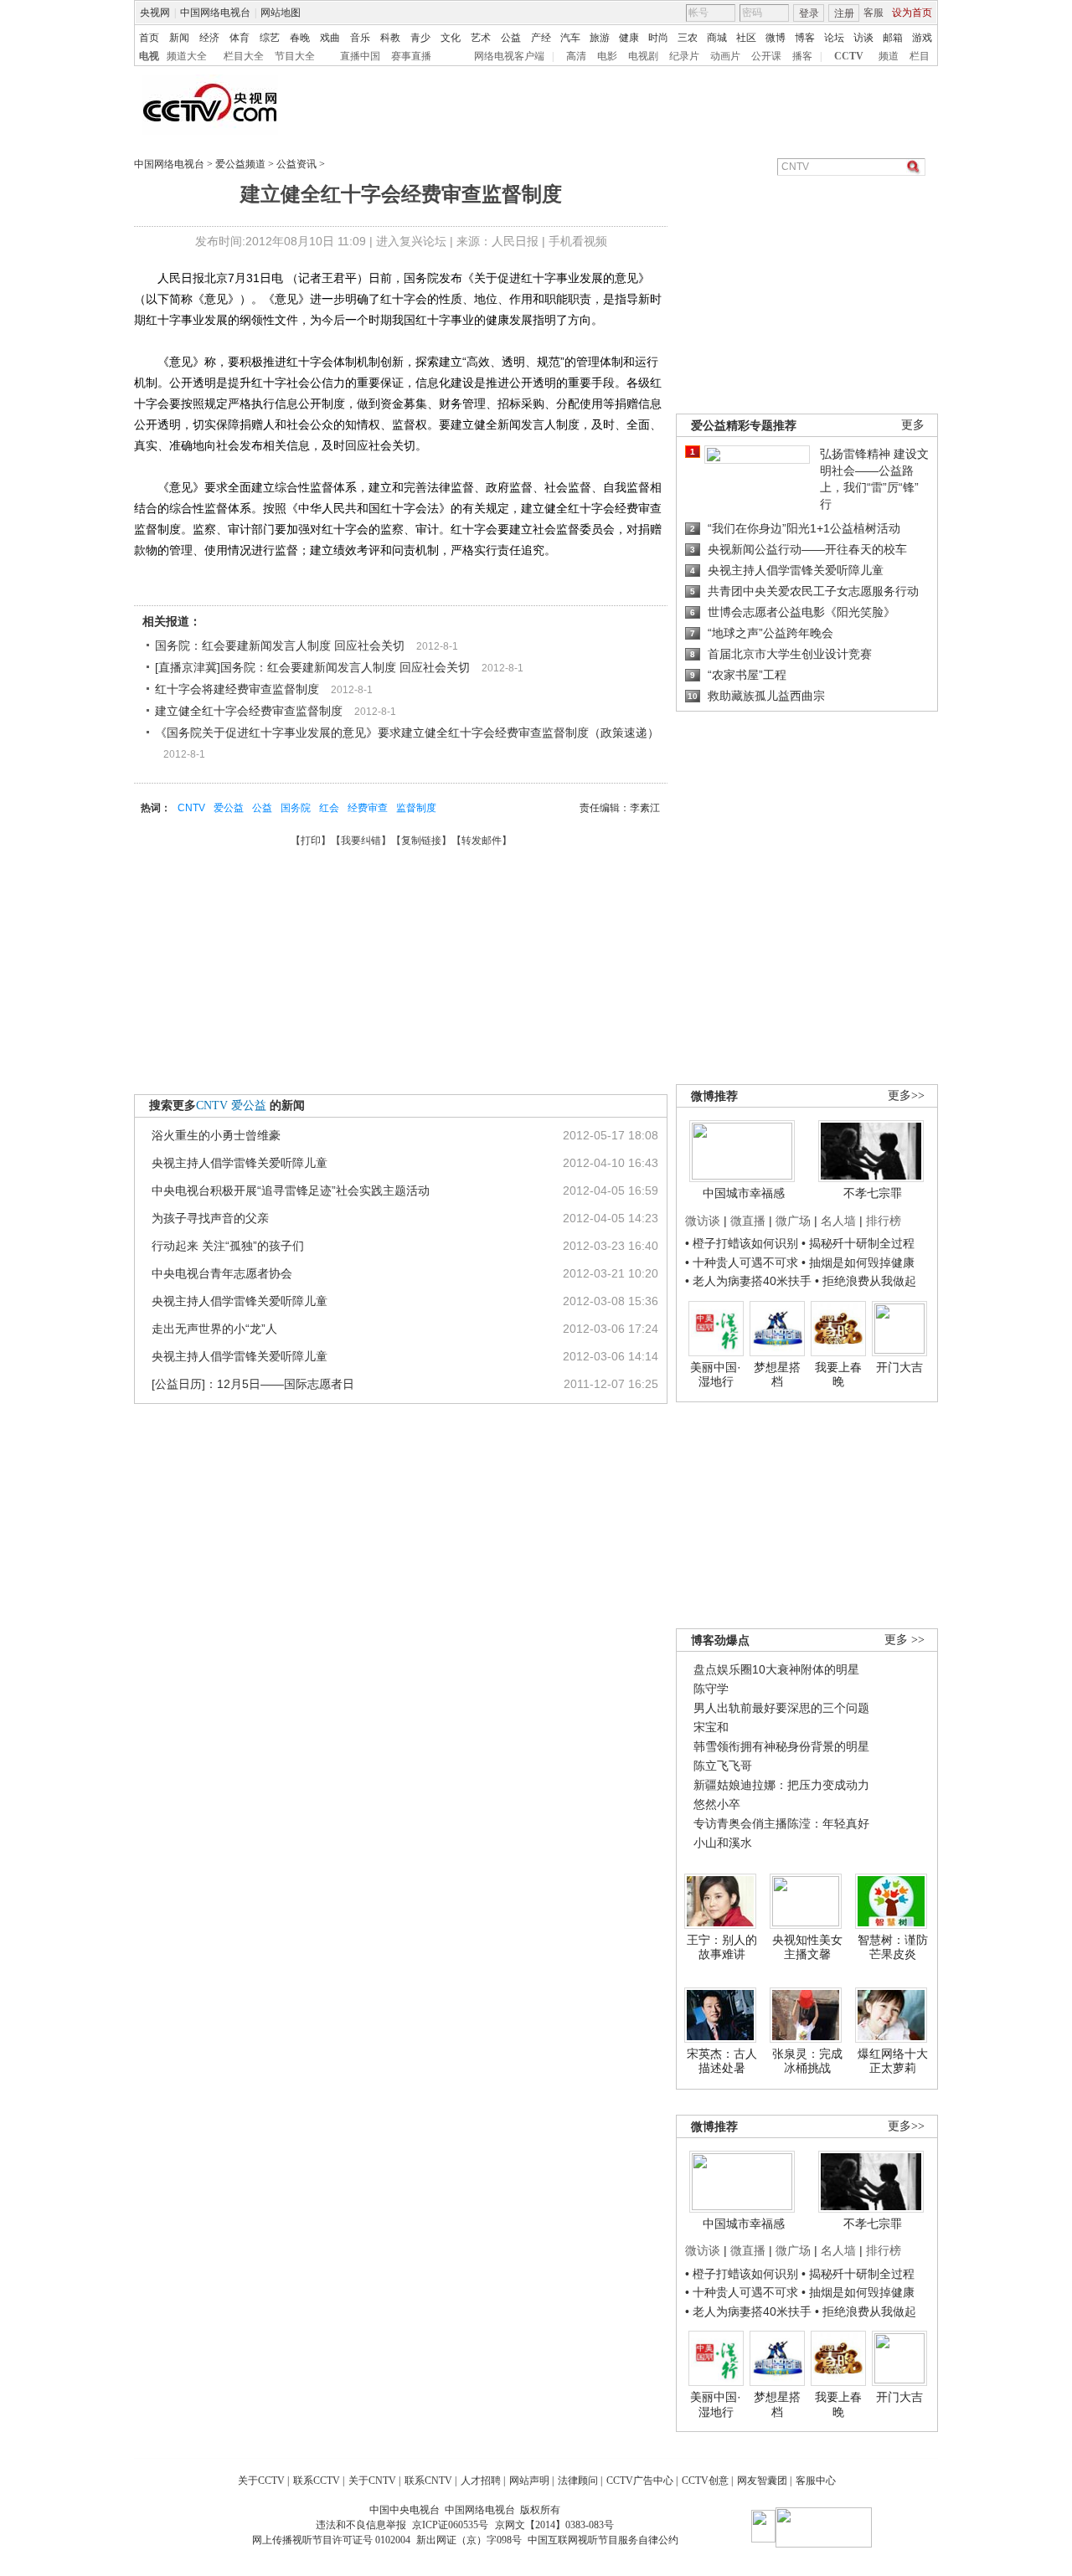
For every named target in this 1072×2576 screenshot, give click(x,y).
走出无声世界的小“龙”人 (214, 1329)
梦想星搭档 (777, 1375)
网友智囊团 (762, 2481)
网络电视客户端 (509, 56)
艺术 (481, 38)
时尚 (658, 38)
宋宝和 (711, 1727)
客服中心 (816, 2481)
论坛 (834, 38)
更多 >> (904, 1640)
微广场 (793, 1221)
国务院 (296, 808)
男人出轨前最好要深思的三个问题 (781, 1708)
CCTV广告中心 (640, 2481)
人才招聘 (481, 2481)
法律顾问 (578, 2481)
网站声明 (529, 2481)
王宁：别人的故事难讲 (722, 1947)
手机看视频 (578, 241)
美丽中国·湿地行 (716, 1375)
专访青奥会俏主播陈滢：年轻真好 (781, 1823)
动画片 (725, 56)
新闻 (179, 38)
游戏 (922, 38)
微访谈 (703, 1221)
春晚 (300, 38)
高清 (576, 56)
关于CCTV (261, 2481)
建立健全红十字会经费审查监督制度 (249, 711)
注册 (844, 13)
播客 (802, 56)
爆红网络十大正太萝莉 (893, 2061)
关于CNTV (372, 2481)
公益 (511, 38)
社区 (746, 38)
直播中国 (360, 56)
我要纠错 (361, 841)
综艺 (270, 38)
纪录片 (684, 56)
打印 (311, 841)
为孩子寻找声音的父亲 (210, 1218)
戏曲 (330, 38)
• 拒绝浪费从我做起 (866, 1281)
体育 (240, 38)
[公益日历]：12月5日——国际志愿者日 (253, 1384)
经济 (209, 38)
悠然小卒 (717, 1804)
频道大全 (187, 56)
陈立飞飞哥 (723, 1766)
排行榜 (884, 1221)
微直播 (748, 1221)
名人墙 (838, 1221)
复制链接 (421, 841)
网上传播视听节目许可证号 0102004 (331, 2540)
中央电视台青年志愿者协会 (222, 1273)
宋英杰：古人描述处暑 (722, 2061)
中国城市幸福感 (744, 1193)
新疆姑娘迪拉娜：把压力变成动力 (781, 1785)
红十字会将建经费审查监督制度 (237, 689)
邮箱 (893, 38)
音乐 (360, 38)
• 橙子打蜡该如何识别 (742, 1243)
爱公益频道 (240, 164)
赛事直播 (411, 56)
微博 (776, 38)
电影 (607, 56)
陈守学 (711, 1689)
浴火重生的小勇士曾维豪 (216, 1135)
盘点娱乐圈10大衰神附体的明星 (776, 1669)
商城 (717, 38)
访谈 (863, 38)
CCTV (849, 56)
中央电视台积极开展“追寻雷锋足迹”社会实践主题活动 (291, 1190)
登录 (809, 13)
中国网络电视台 (215, 13)
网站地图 (281, 13)
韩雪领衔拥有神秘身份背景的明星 (781, 1746)
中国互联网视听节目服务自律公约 (603, 2540)
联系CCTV (317, 2481)
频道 (889, 56)
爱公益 (229, 808)
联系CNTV (428, 2481)
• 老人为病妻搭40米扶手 (748, 1281)
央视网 (155, 13)
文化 (451, 38)
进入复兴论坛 (411, 241)
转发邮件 (482, 841)
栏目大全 (244, 56)
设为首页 (912, 13)
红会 (329, 808)
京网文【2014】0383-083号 (554, 2525)
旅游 (600, 38)
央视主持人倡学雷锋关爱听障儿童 (240, 1163)
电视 (149, 56)
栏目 (920, 56)
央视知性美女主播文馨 (807, 1947)
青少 (420, 38)
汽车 (570, 38)
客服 (874, 13)
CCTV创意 (705, 2481)
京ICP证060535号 (450, 2525)
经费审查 (368, 808)
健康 (629, 38)
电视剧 (643, 56)
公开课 (766, 56)
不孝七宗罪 (873, 1193)
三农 (688, 38)
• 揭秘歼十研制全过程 (858, 1243)
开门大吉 (899, 1367)
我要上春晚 (838, 1375)
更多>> (906, 1095)
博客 (805, 38)
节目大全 (295, 56)
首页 (149, 38)
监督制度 (416, 808)
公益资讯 (296, 164)
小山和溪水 (723, 1843)
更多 (913, 425)
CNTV (191, 808)
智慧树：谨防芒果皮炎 (893, 1947)
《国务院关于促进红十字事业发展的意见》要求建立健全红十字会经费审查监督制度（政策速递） (407, 733)
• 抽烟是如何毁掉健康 (858, 1262)
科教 (390, 38)
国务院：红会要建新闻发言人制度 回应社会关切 (280, 645)
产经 (541, 38)
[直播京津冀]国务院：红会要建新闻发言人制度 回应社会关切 (312, 667)
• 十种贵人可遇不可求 (743, 1262)
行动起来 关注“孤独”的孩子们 (228, 1246)
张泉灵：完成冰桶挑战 (807, 2061)
